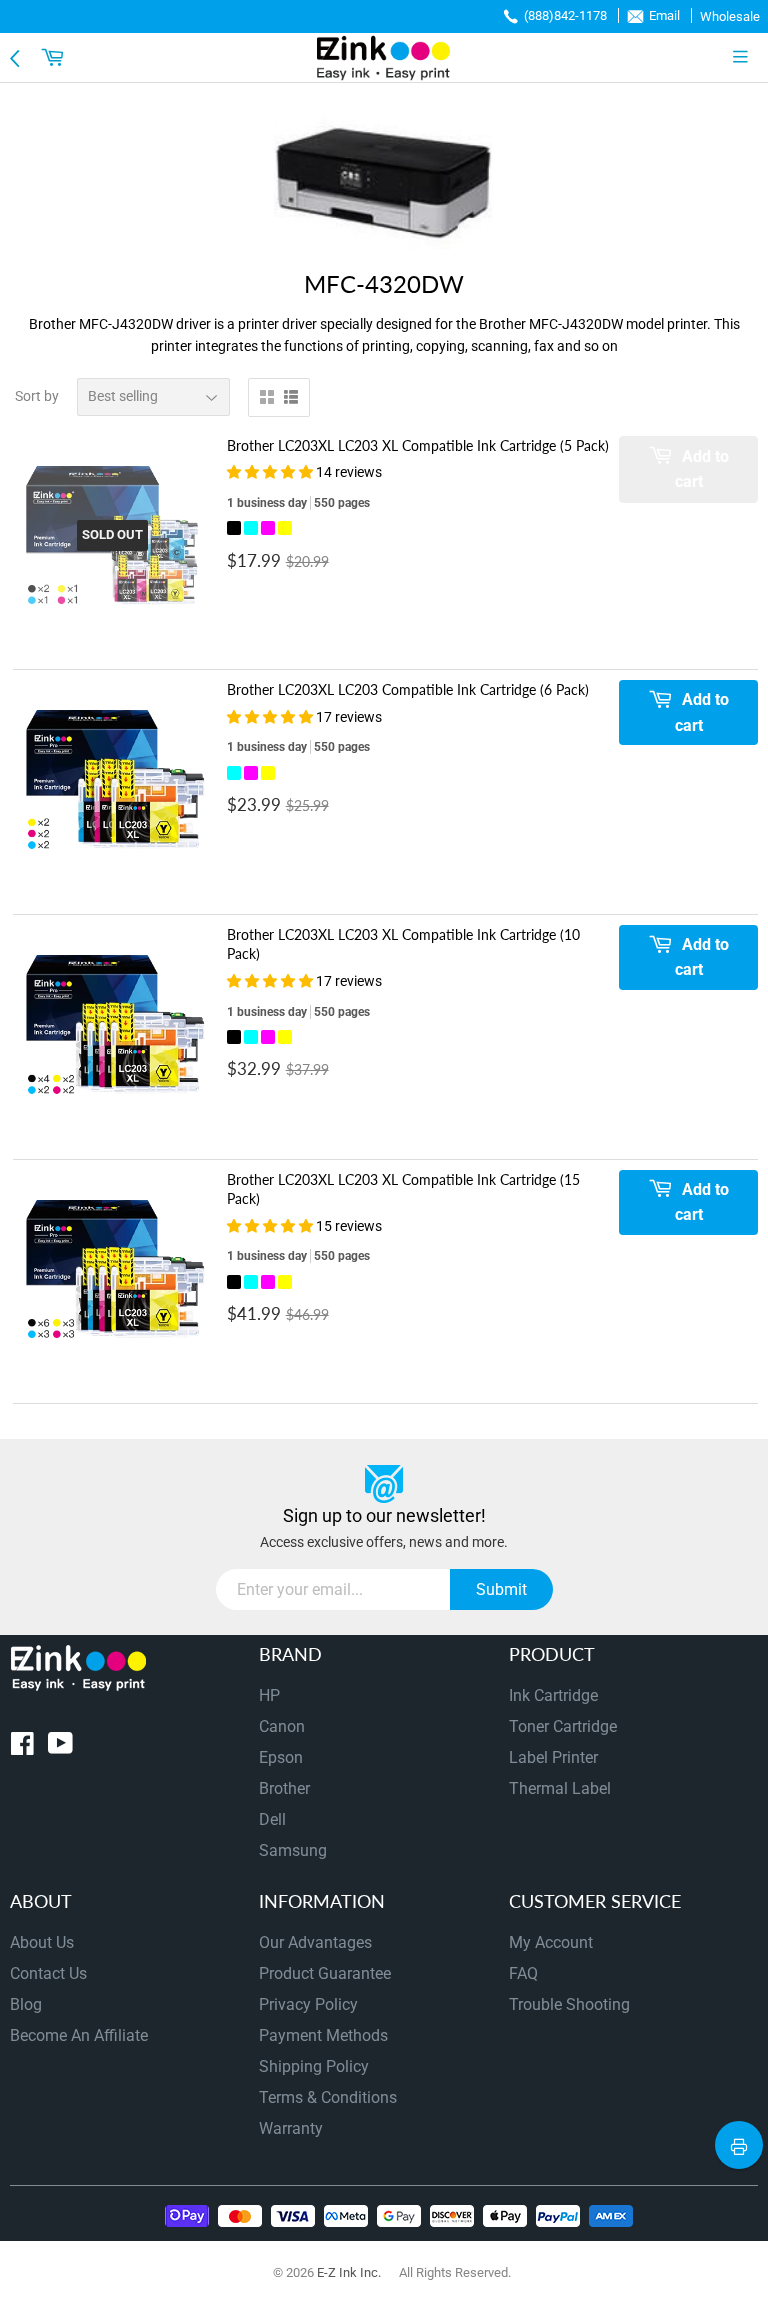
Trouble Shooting (569, 2004)
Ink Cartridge (553, 1695)
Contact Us (48, 1973)
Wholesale (730, 16)
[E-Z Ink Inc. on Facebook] (22, 1747)
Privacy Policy (308, 2004)
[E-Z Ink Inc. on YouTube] (60, 1747)
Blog (26, 2004)
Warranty (291, 2128)
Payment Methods (323, 2035)
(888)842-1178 (565, 15)
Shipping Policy (314, 2066)
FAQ (523, 1973)
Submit (501, 1589)
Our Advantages (315, 1942)
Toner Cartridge (563, 1726)
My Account (551, 1942)
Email (664, 15)
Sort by (37, 396)
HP (269, 1695)
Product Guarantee (325, 1973)
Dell (272, 1819)
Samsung (293, 1850)
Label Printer (553, 1757)
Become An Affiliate (79, 2035)
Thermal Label (560, 1788)
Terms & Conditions (328, 2097)
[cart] (55, 57)
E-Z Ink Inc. (349, 2272)
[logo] (384, 57)
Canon (282, 1726)
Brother (284, 1788)
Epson (281, 1757)
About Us (42, 1942)
